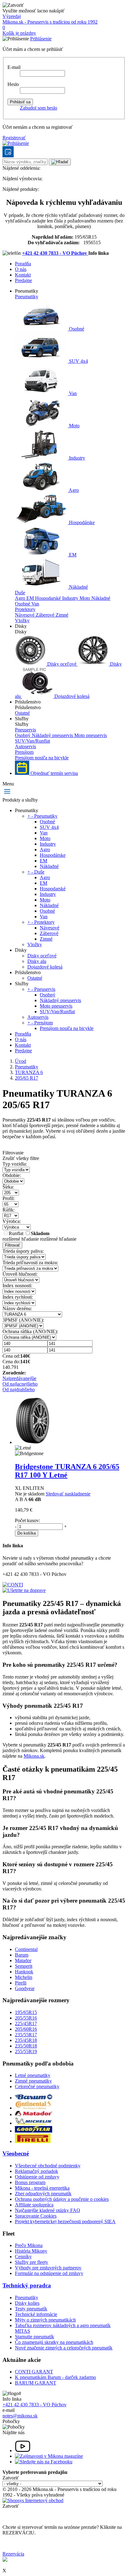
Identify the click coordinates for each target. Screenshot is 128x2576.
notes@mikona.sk (20, 2416)
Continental (26, 1949)
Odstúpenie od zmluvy (37, 2177)
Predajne (23, 280)
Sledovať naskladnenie (68, 1494)
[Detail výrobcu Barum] (34, 2098)
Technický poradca (27, 2285)
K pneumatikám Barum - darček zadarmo (55, 2377)
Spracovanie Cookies (36, 2216)
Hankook (24, 1972)
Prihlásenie (41, 39)
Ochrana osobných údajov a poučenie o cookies (62, 2199)
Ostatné (22, 713)
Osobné (76, 329)
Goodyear (25, 1988)
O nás (21, 269)
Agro (73, 490)
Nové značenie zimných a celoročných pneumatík (64, 2348)
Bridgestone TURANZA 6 (67, 1471)
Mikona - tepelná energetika (42, 2188)
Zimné (62, 615)
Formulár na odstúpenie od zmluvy (49, 2273)
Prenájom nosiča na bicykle (42, 758)
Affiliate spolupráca (34, 2205)
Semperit (24, 1966)
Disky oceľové (62, 664)
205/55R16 (26, 2018)
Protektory (25, 609)
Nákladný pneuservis (53, 735)
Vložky (22, 620)
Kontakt (23, 275)
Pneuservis (25, 730)
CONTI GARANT (34, 2372)
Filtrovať (12, 1245)
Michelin (24, 1977)
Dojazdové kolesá (71, 696)
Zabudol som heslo (39, 108)
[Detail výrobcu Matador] (34, 2114)
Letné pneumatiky (33, 2075)
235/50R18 (26, 2046)
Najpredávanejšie (19, 1378)
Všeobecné (16, 2153)
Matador (23, 1960)
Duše (20, 593)
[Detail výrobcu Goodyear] (34, 2131)
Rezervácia (13, 2554)
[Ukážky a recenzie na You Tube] (23, 2450)
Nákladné (78, 587)
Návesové (25, 615)
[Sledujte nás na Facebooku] (44, 2462)
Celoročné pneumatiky (37, 2086)
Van (72, 393)
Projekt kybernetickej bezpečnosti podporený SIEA (65, 2221)
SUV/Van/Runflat (32, 741)
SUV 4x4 (78, 361)
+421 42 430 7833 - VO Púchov (55, 253)
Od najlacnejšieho (20, 1384)
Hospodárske (81, 522)
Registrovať (14, 138)
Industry (76, 458)
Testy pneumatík (31, 2309)
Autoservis (25, 746)
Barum (22, 1955)
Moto (74, 426)
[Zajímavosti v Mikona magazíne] (49, 2456)
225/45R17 (26, 2023)
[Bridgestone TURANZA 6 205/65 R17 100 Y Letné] (32, 1442)
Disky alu (37, 961)
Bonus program (30, 2182)
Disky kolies (27, 2303)
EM (72, 555)
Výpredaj (12, 16)
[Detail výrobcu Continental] (34, 2108)
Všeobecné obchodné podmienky (48, 2166)
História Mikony (31, 2251)
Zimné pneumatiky (33, 2081)
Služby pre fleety (32, 2262)
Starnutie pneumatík (34, 2337)
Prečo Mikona (29, 2245)
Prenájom (24, 752)
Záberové (46, 615)
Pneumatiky (27, 297)
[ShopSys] (33, 2500)
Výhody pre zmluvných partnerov (48, 2268)
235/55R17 (26, 2035)
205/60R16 (26, 2029)
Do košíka (27, 1533)
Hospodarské (49, 598)
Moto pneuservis (91, 735)
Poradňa (23, 264)
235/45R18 (26, 2040)
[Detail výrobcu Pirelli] (33, 2141)
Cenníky (23, 2257)
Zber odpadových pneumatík (43, 2194)
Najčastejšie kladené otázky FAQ (48, 2210)
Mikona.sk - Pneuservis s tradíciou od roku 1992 (50, 22)
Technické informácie (36, 2314)
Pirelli (21, 1983)
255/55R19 (26, 2051)
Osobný (23, 735)
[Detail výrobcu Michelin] (34, 2123)
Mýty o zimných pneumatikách (45, 2320)
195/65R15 (26, 2012)
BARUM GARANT (36, 2383)
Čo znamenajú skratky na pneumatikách (54, 2342)
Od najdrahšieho (19, 1389)
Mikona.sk (34, 1756)
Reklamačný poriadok (37, 2171)
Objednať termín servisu (54, 773)
